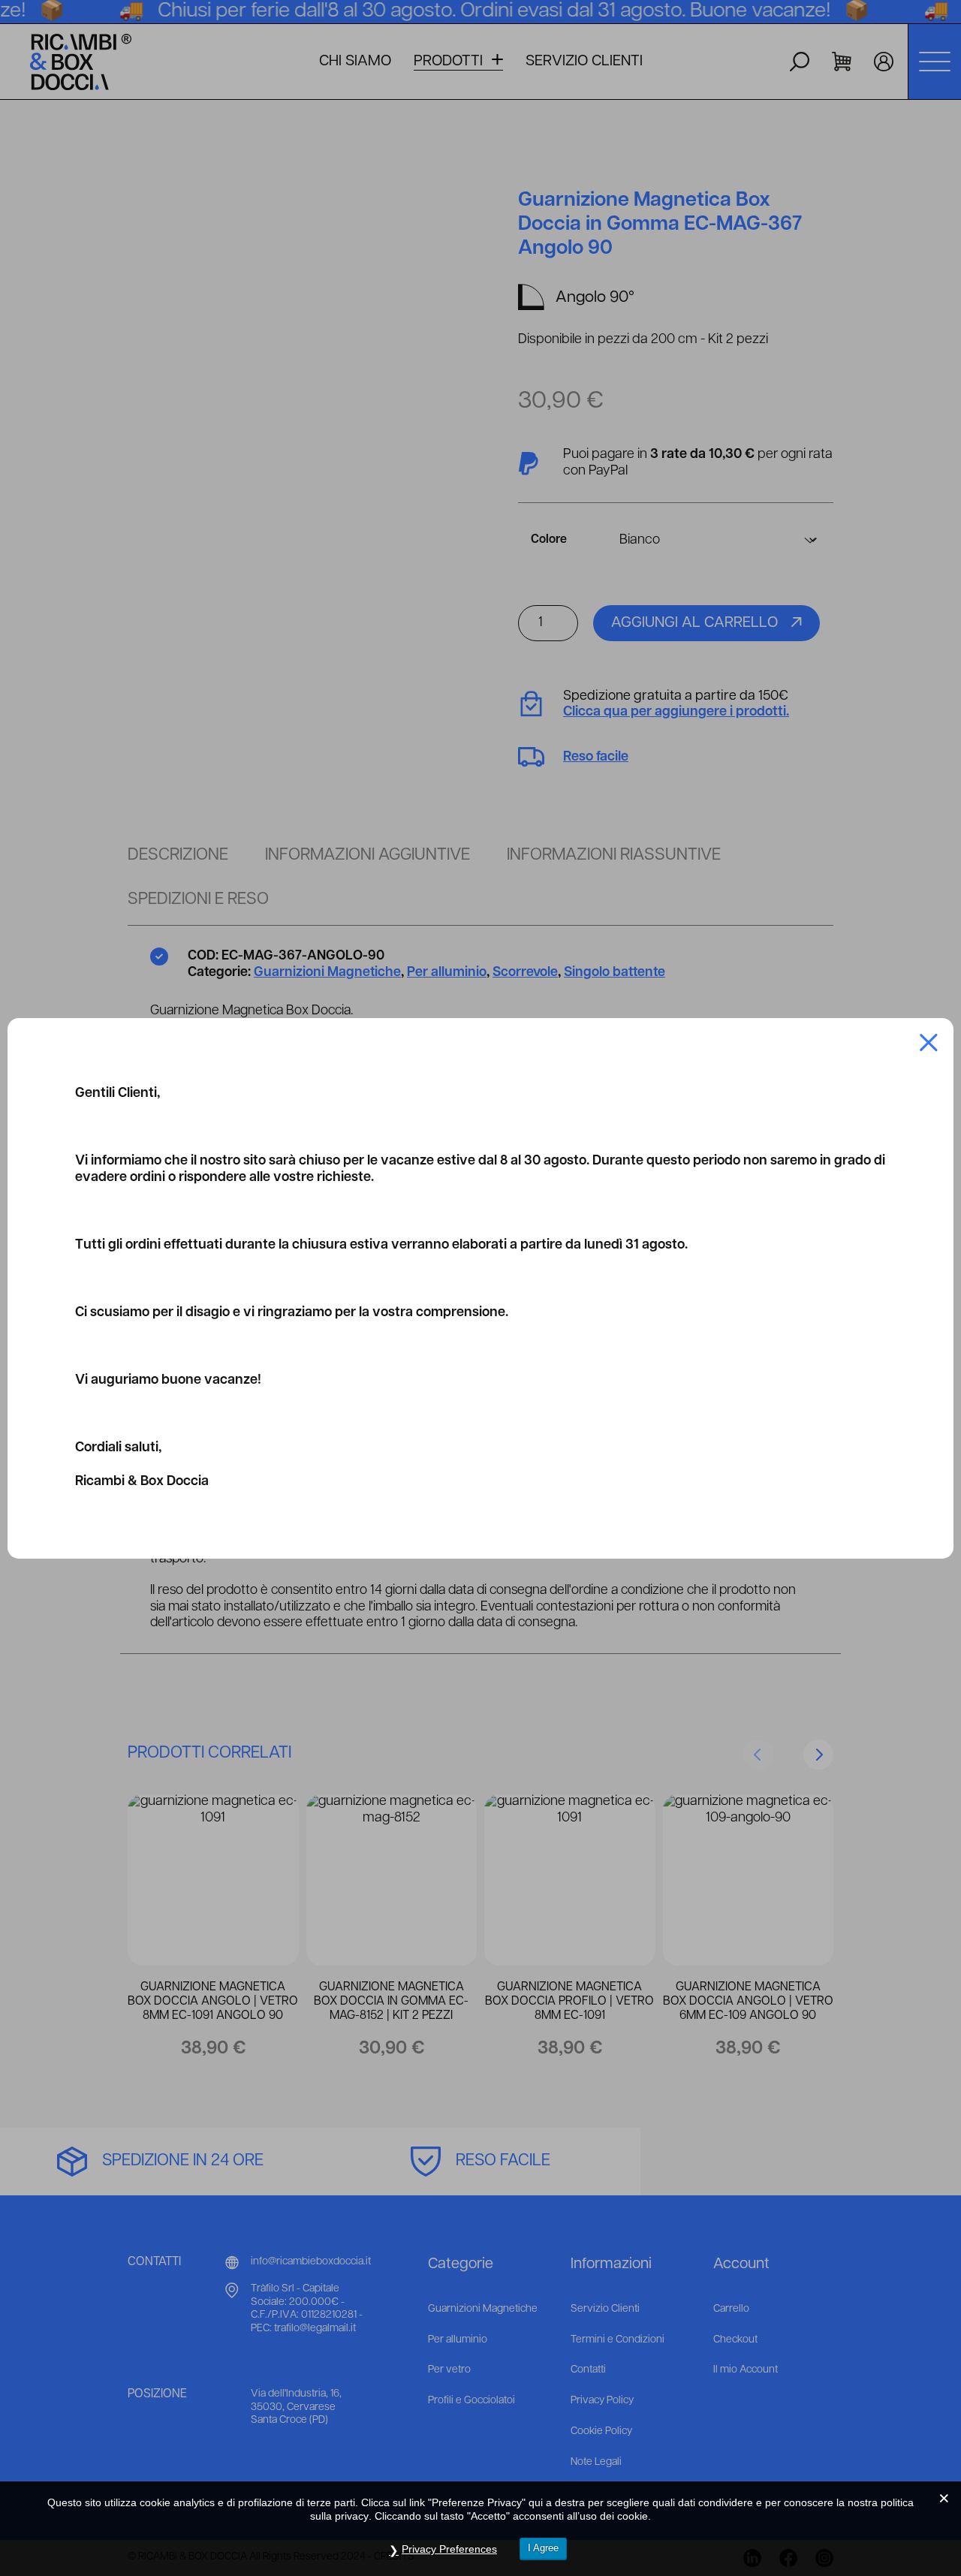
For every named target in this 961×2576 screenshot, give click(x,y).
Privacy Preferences (449, 2549)
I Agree (543, 2548)
